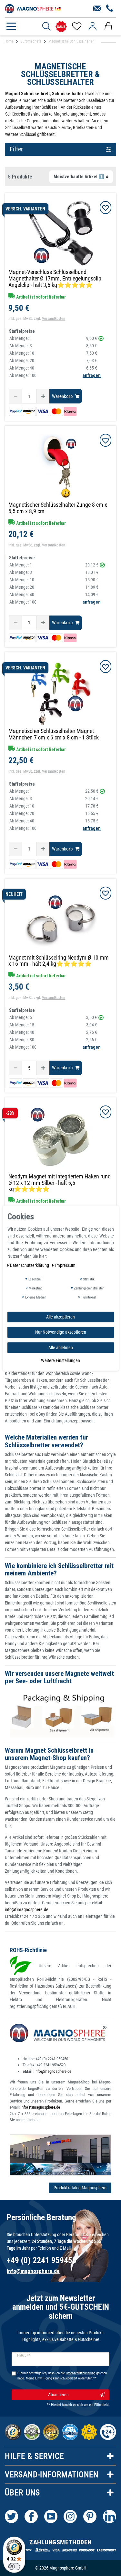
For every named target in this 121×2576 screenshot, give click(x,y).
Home (9, 41)
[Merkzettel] (76, 26)
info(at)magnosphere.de (27, 1909)
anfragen (92, 375)
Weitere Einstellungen (60, 1360)
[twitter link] (11, 2516)
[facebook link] (31, 2516)
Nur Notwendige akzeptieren (61, 1332)
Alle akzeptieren (60, 1317)
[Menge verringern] (16, 396)
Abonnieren (58, 2395)
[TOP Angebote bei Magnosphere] (61, 27)
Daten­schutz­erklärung (30, 1265)
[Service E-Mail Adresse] (97, 9)
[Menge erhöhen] (43, 396)
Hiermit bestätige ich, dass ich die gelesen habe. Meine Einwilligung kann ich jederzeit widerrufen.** (62, 2376)
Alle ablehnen (61, 1347)
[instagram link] (70, 2516)
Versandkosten (54, 319)
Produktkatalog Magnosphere (80, 2188)
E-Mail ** (23, 2356)
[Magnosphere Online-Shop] (34, 8)
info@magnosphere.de (53, 2071)
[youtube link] (51, 2516)
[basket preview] (108, 26)
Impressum (65, 1265)
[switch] (14, 2567)
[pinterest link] (90, 2516)
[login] (92, 26)
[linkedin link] (110, 2516)
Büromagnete (31, 41)
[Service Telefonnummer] (110, 9)
